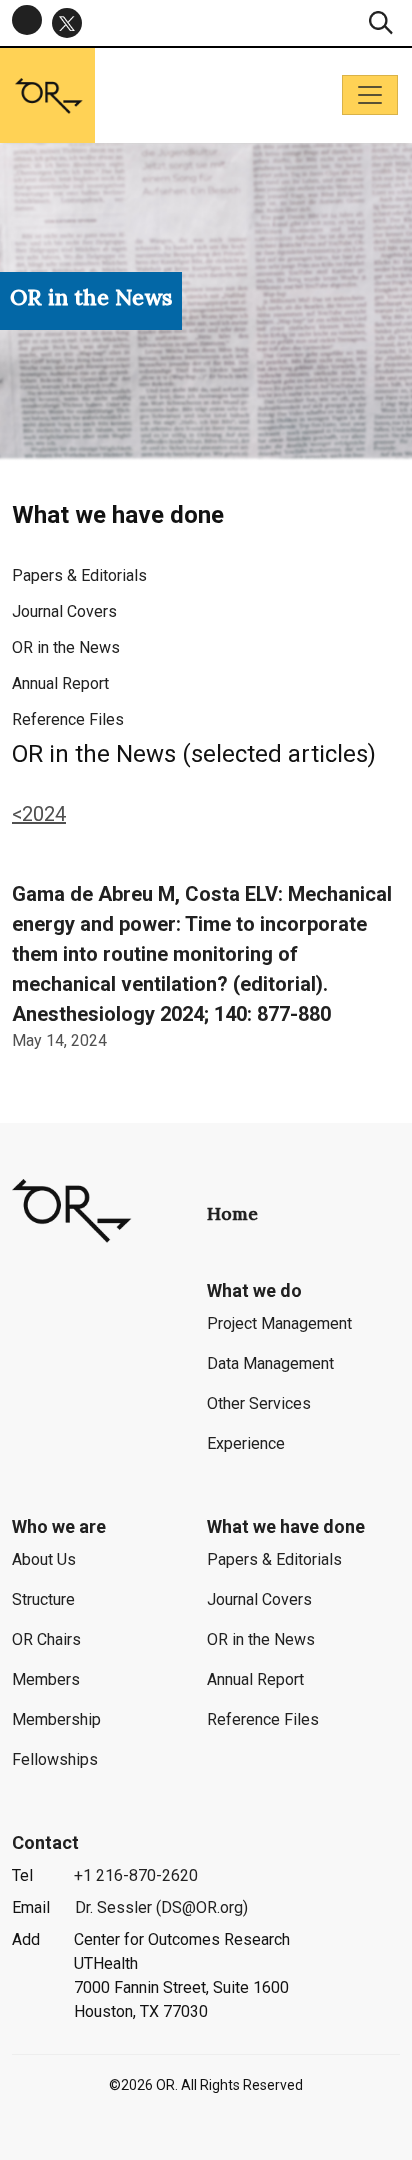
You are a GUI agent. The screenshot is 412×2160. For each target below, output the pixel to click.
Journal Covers (64, 611)
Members (46, 1679)
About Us (44, 1559)
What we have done (286, 1526)
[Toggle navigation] (370, 95)
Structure (43, 1599)
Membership (56, 1719)
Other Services (259, 1403)
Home (232, 1213)
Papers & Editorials (79, 575)
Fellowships (55, 1759)
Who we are (59, 1526)
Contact (45, 1842)
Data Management (270, 1363)
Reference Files (68, 719)
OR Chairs (46, 1639)
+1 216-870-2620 (136, 1875)
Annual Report (60, 683)
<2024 (39, 814)
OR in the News (66, 647)
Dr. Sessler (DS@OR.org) (161, 1907)
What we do (254, 1290)
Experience (246, 1443)
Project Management (279, 1323)
